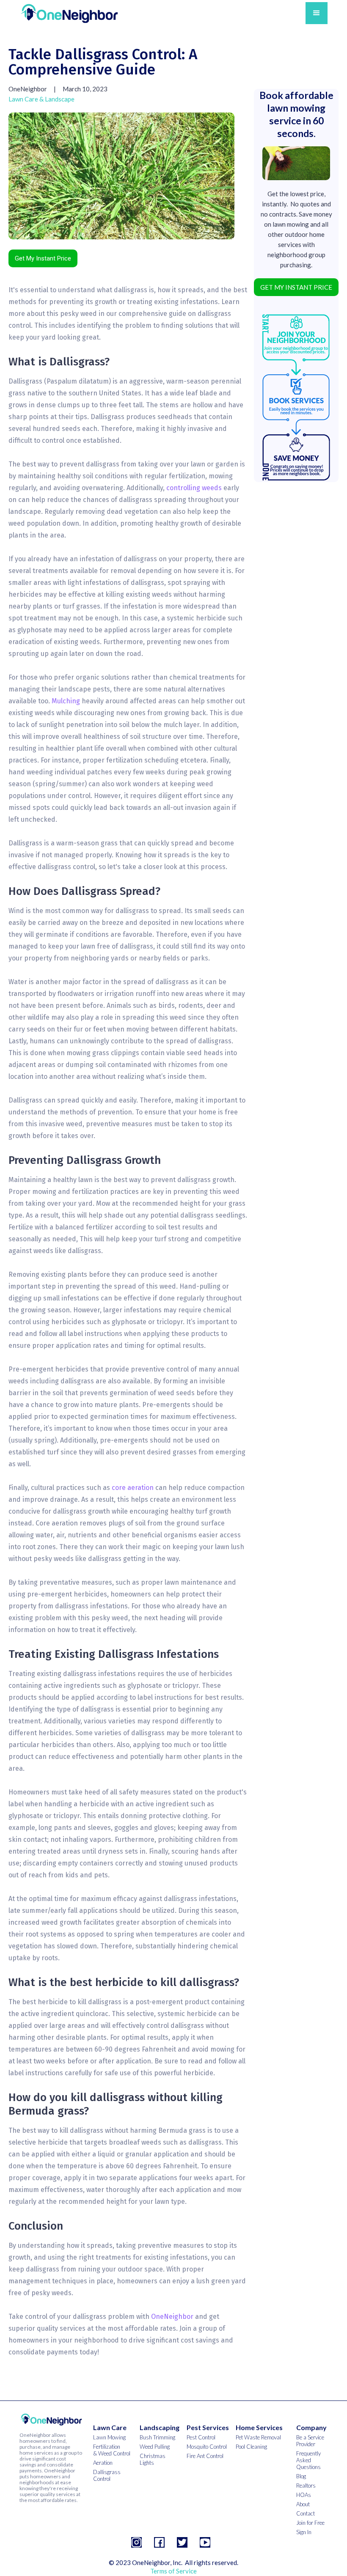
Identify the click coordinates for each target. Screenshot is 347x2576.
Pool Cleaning (251, 2447)
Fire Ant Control (205, 2456)
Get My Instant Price (43, 258)
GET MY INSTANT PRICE (296, 287)
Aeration (103, 2463)
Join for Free (310, 2523)
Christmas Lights (153, 2459)
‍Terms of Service (173, 2571)
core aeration (133, 1488)
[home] (69, 13)
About (303, 2504)
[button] (317, 13)
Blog (301, 2476)
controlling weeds (194, 488)
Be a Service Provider (310, 2441)
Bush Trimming (157, 2437)
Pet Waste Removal (258, 2437)
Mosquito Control (207, 2447)
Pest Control (201, 2437)
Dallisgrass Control (107, 2475)
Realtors (306, 2485)
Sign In (304, 2532)
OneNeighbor (172, 2317)
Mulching (66, 701)
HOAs (304, 2495)
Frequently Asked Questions (308, 2460)
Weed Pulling (155, 2447)
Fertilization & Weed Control (112, 2450)
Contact (306, 2513)
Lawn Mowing (109, 2437)
